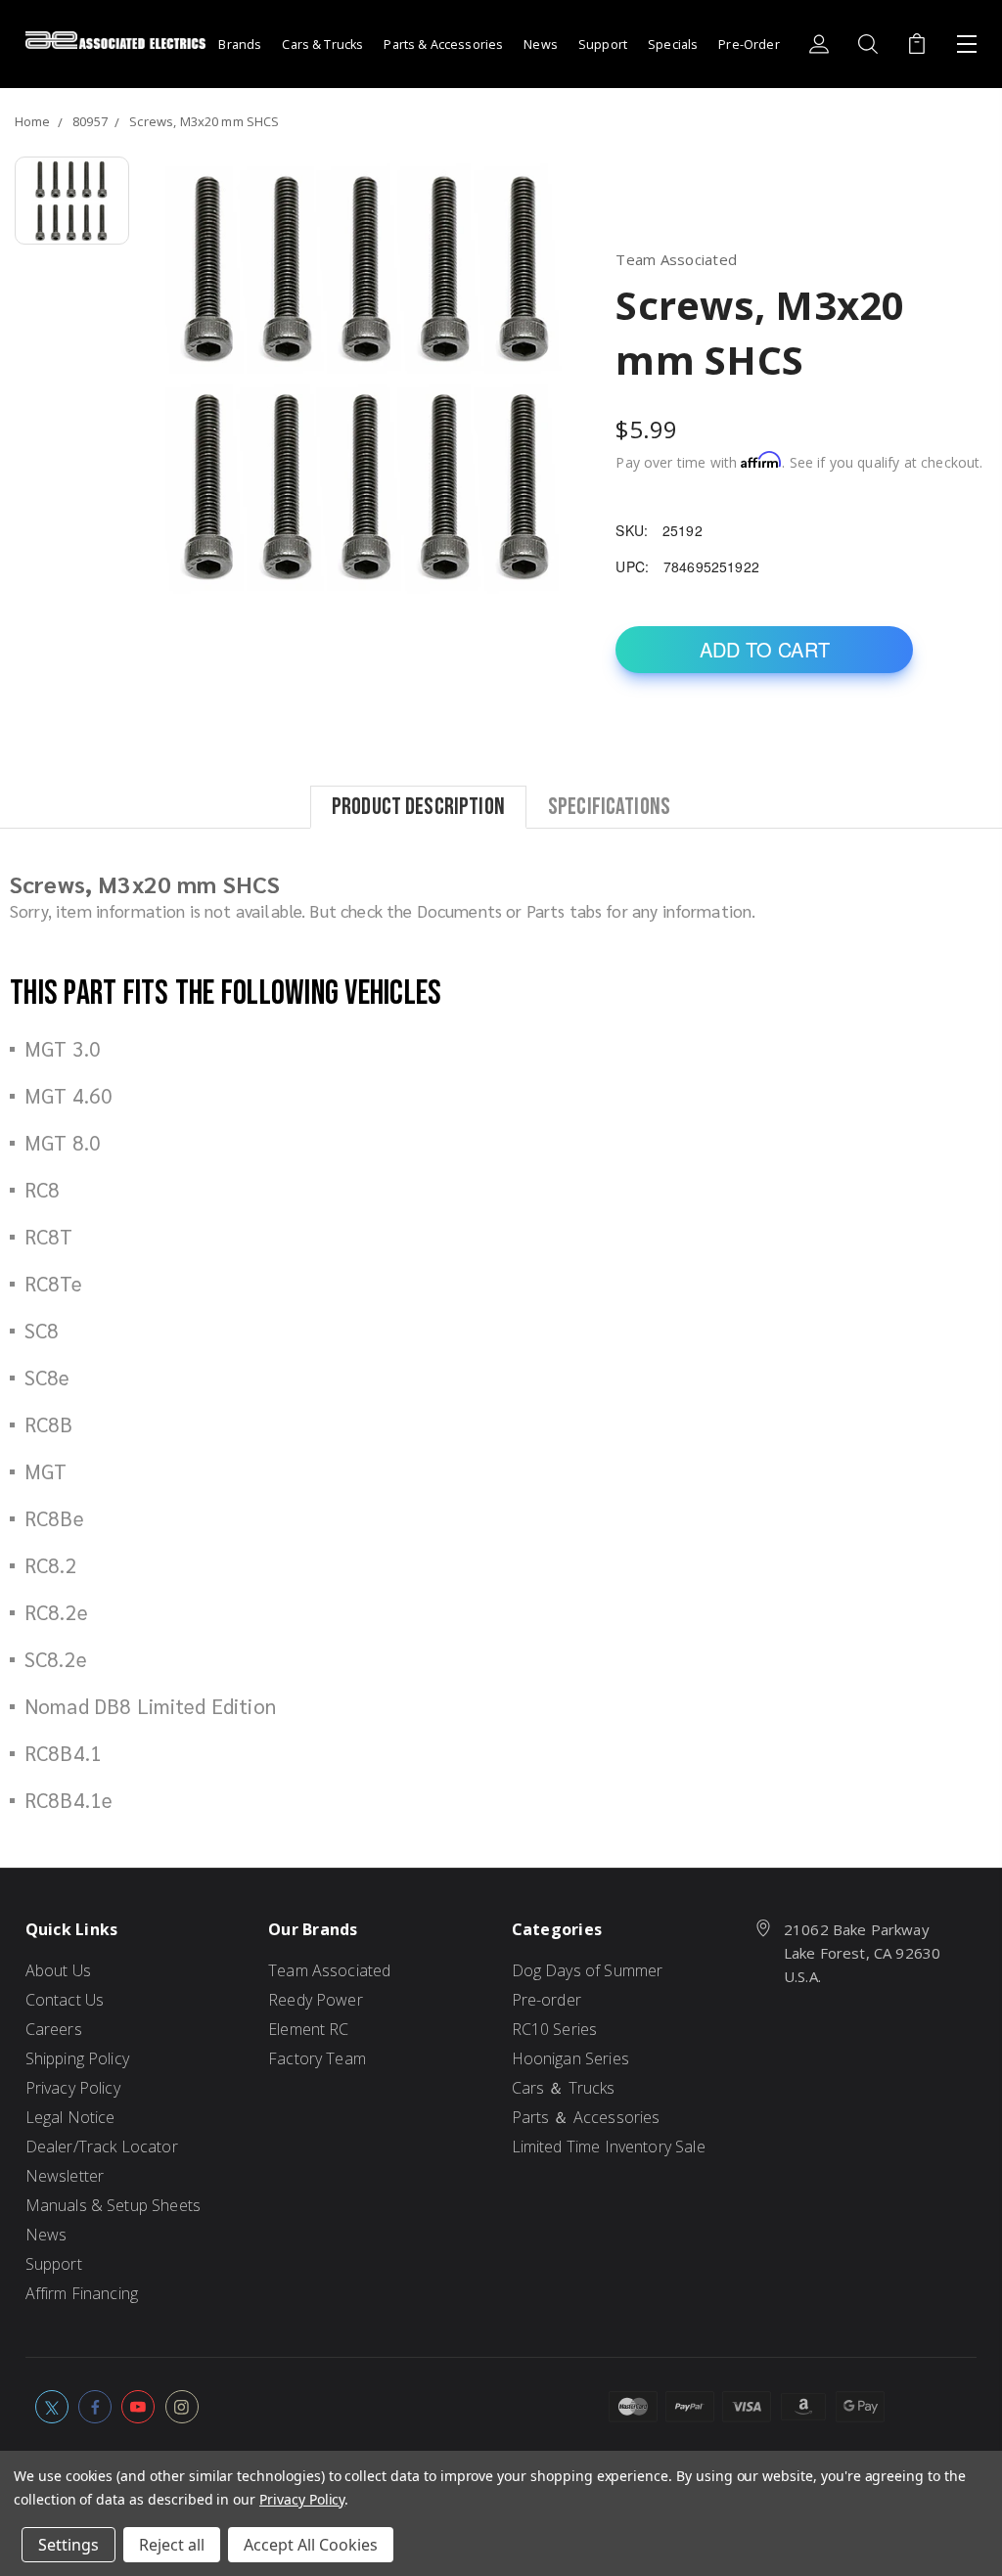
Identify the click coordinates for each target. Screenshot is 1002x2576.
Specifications (609, 806)
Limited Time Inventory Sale (609, 2147)
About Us (58, 1970)
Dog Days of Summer (588, 1970)
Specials (673, 45)
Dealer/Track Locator (102, 2147)
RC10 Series (555, 2029)
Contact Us (65, 2000)
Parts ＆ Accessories (586, 2117)
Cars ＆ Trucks (564, 2088)
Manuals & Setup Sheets (113, 2205)
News (541, 45)
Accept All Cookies (311, 2545)
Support (603, 45)
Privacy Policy (73, 2088)
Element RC (309, 2029)
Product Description (418, 806)
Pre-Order (749, 45)
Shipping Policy (77, 2058)
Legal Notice (70, 2117)
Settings (68, 2545)
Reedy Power (316, 2000)
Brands (240, 45)
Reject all (172, 2545)
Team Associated (329, 1970)
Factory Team (317, 2058)
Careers (54, 2029)
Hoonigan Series (570, 2058)
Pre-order (547, 2000)
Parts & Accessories (443, 45)
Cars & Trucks (322, 45)
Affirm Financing (82, 2293)
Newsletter (65, 2176)
